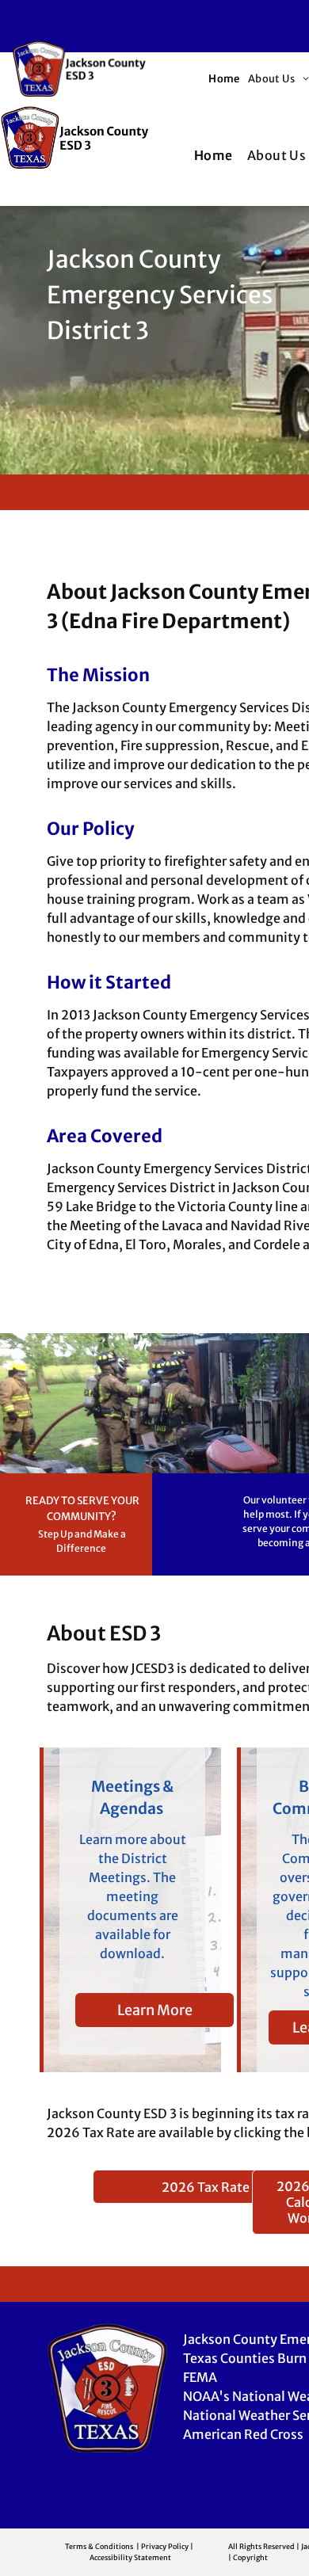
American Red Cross (243, 2434)
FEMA (200, 2377)
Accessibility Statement (130, 2557)
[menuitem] (224, 79)
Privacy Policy (165, 2546)
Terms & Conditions (99, 2546)
